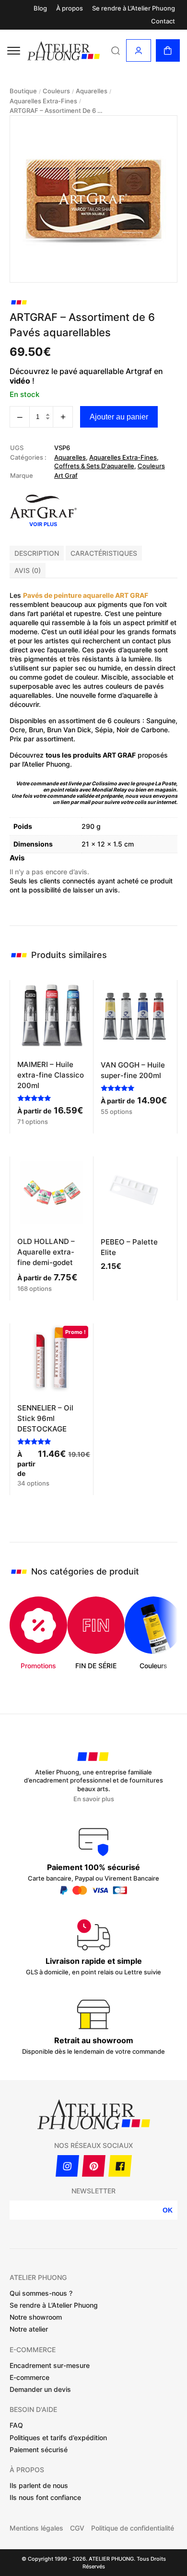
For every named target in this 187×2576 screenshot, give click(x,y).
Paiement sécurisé (39, 2449)
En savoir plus (94, 1799)
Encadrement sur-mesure (50, 2365)
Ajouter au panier (119, 417)
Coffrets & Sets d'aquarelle (94, 466)
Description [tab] (37, 553)
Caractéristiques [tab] (104, 553)
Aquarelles (92, 91)
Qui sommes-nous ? (41, 2293)
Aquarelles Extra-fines (43, 101)
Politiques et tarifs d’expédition (58, 2438)
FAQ (16, 2425)
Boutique (23, 91)
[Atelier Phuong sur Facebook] (120, 2166)
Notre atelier (29, 2329)
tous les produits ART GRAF (91, 755)
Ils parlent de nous (39, 2485)
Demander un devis (40, 2389)
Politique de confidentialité (133, 2528)
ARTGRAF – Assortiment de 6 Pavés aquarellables (58, 111)
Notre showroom (36, 2317)
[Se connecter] (139, 50)
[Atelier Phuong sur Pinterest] (94, 2166)
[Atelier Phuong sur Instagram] (67, 2166)
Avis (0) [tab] (28, 570)
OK (168, 2210)
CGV (77, 2528)
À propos (70, 8)
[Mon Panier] (168, 50)
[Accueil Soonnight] (64, 51)
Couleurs (56, 91)
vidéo (20, 381)
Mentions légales (36, 2528)
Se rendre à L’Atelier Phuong (134, 8)
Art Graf (66, 475)
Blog (40, 8)
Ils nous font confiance (45, 2497)
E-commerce (29, 2377)
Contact (163, 21)
